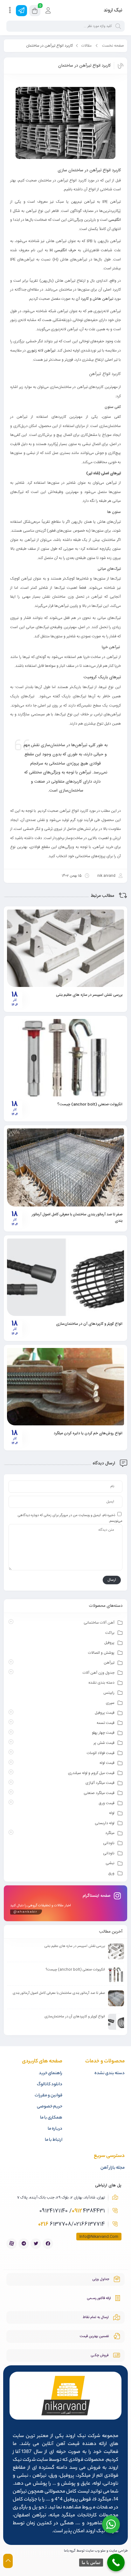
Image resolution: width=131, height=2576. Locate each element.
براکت (110, 1633)
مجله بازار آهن (113, 2168)
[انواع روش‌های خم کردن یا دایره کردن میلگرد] (65, 1387)
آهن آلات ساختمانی (99, 1623)
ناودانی (109, 1843)
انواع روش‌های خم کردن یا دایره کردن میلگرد (88, 1433)
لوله (112, 1813)
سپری (110, 1703)
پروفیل (109, 1643)
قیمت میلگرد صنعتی (99, 1793)
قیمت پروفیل (105, 1713)
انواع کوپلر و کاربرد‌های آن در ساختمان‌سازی (89, 1324)
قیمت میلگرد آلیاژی (100, 1783)
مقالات (86, 46)
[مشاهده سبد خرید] (35, 12)
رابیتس (109, 1693)
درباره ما (55, 2129)
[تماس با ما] (116, 2563)
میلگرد (110, 1833)
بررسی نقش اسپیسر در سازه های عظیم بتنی (89, 995)
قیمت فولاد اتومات (101, 1753)
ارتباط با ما (54, 2140)
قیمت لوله (107, 1763)
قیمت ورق (107, 1803)
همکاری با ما (51, 2118)
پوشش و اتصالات (101, 1653)
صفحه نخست (113, 46)
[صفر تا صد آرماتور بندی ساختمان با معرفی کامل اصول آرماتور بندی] (65, 1167)
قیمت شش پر (104, 1743)
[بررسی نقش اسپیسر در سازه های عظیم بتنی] (65, 948)
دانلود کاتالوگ (50, 2084)
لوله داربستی (105, 1823)
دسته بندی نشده (101, 1683)
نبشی (110, 1863)
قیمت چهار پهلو (103, 1733)
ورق (111, 1873)
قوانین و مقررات (48, 2096)
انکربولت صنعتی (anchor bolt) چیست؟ (90, 1104)
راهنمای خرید (51, 2073)
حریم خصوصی (50, 2107)
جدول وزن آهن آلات (99, 1673)
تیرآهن (109, 1663)
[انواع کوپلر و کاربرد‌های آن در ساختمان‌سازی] (65, 1277)
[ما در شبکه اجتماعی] (21, 11)
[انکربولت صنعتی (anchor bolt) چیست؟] (65, 1058)
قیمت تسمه (106, 1723)
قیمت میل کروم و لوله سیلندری (91, 1773)
